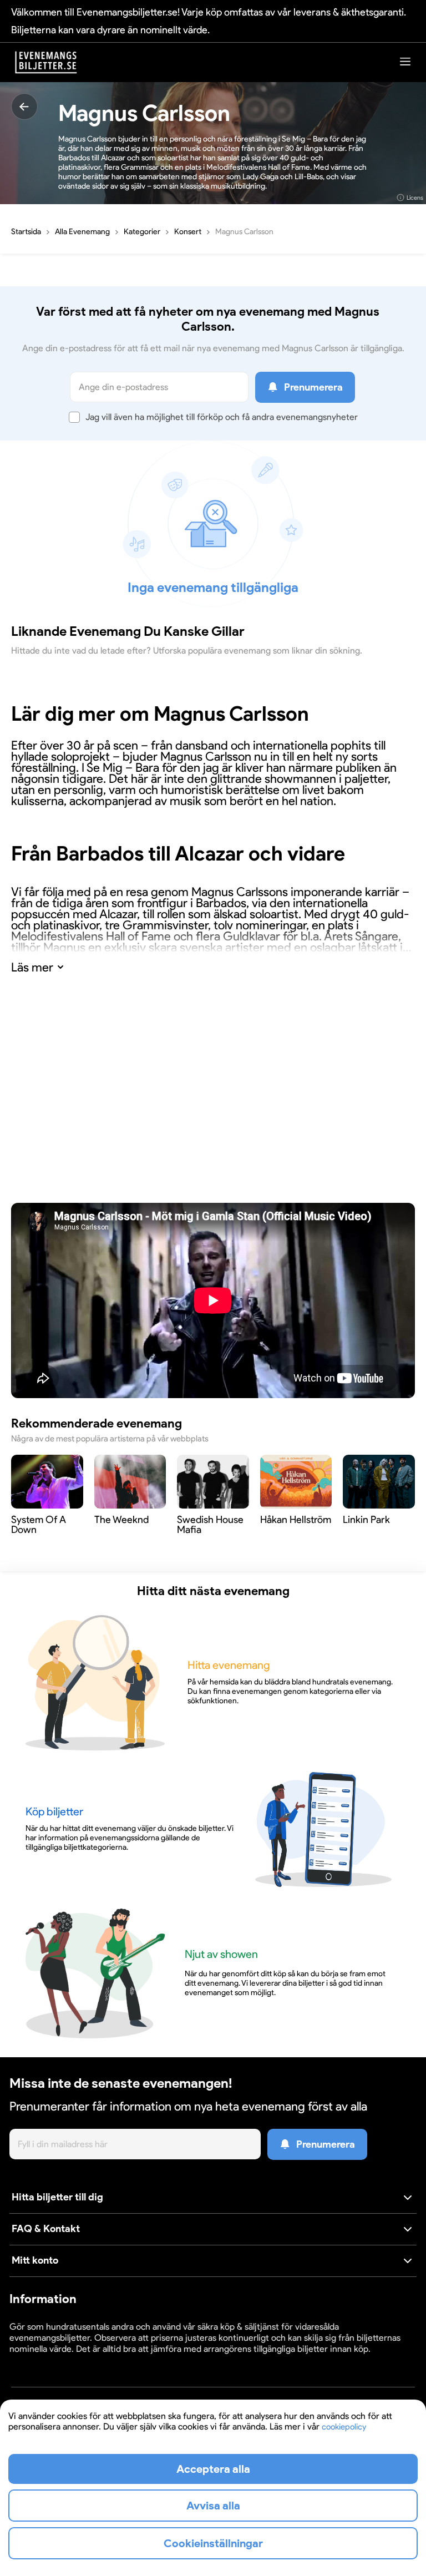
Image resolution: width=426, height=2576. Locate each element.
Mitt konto (35, 2260)
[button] (213, 2198)
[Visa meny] (405, 61)
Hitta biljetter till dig (57, 2197)
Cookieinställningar (44, 2359)
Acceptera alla (213, 2469)
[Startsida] (46, 62)
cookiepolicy (344, 2427)
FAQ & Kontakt (46, 2229)
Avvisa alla (213, 2506)
